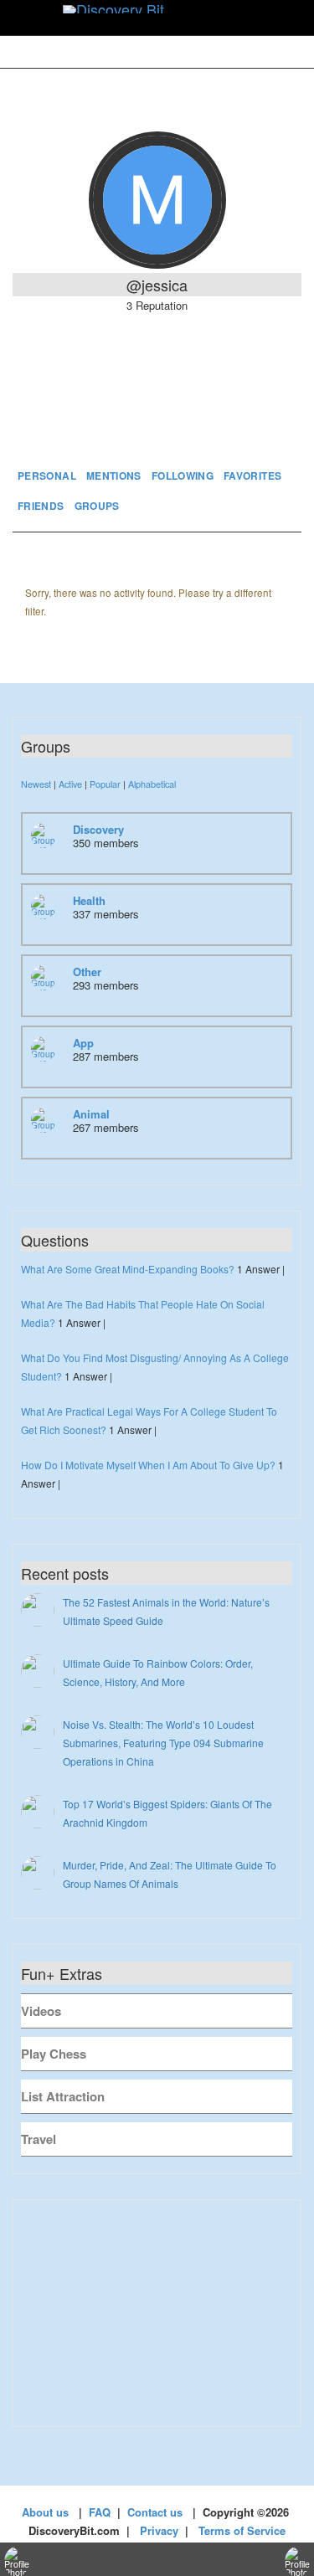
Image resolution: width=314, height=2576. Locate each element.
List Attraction (63, 2096)
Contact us (155, 2512)
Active (70, 784)
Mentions (114, 476)
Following (183, 476)
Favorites (252, 476)
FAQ (100, 2512)
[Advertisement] (157, 2313)
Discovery (98, 829)
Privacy (159, 2530)
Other (87, 972)
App (83, 1043)
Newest (36, 784)
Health (89, 900)
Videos (41, 2011)
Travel (39, 2139)
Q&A (240, 414)
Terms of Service (242, 2530)
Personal (47, 476)
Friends (41, 506)
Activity (72, 414)
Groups (97, 506)
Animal (91, 1114)
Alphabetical (152, 784)
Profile (157, 414)
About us (45, 2512)
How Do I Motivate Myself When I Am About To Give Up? (148, 1465)
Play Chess (54, 2054)
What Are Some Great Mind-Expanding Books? (128, 1269)
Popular (105, 784)
